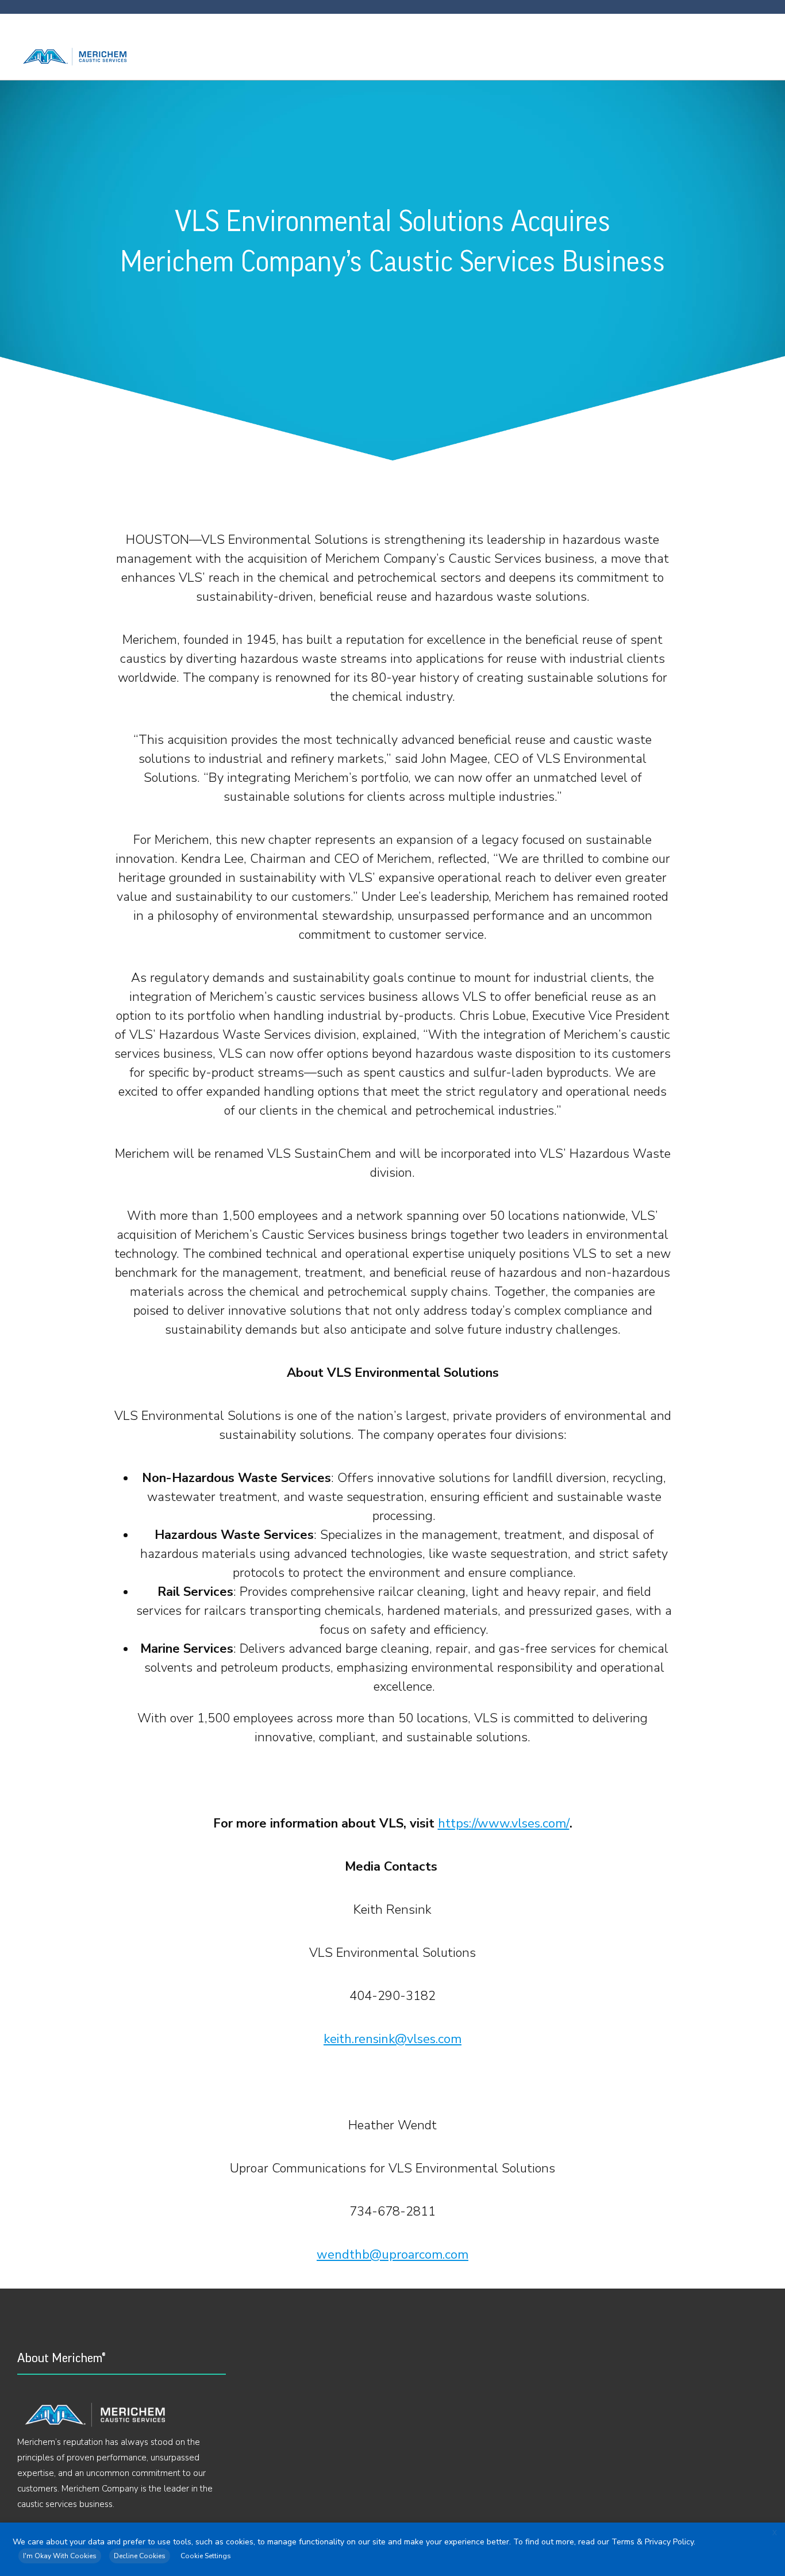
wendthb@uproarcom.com (392, 2255)
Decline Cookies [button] (140, 2556)
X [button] (775, 2533)
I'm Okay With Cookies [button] (60, 2556)
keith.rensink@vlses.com (392, 2039)
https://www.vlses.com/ (504, 1823)
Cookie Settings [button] (206, 2556)
